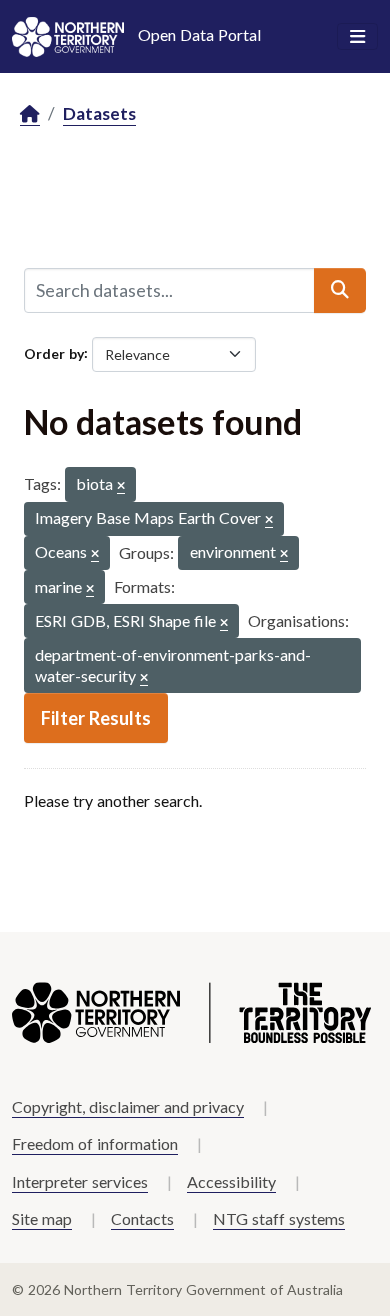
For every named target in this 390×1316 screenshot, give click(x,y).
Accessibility (231, 1181)
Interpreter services (80, 1181)
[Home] (30, 114)
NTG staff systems (279, 1218)
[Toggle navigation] (357, 37)
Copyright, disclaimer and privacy (128, 1106)
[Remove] (121, 486)
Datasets (99, 113)
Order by (54, 352)
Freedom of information (95, 1143)
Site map (42, 1218)
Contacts (142, 1218)
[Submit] (340, 290)
